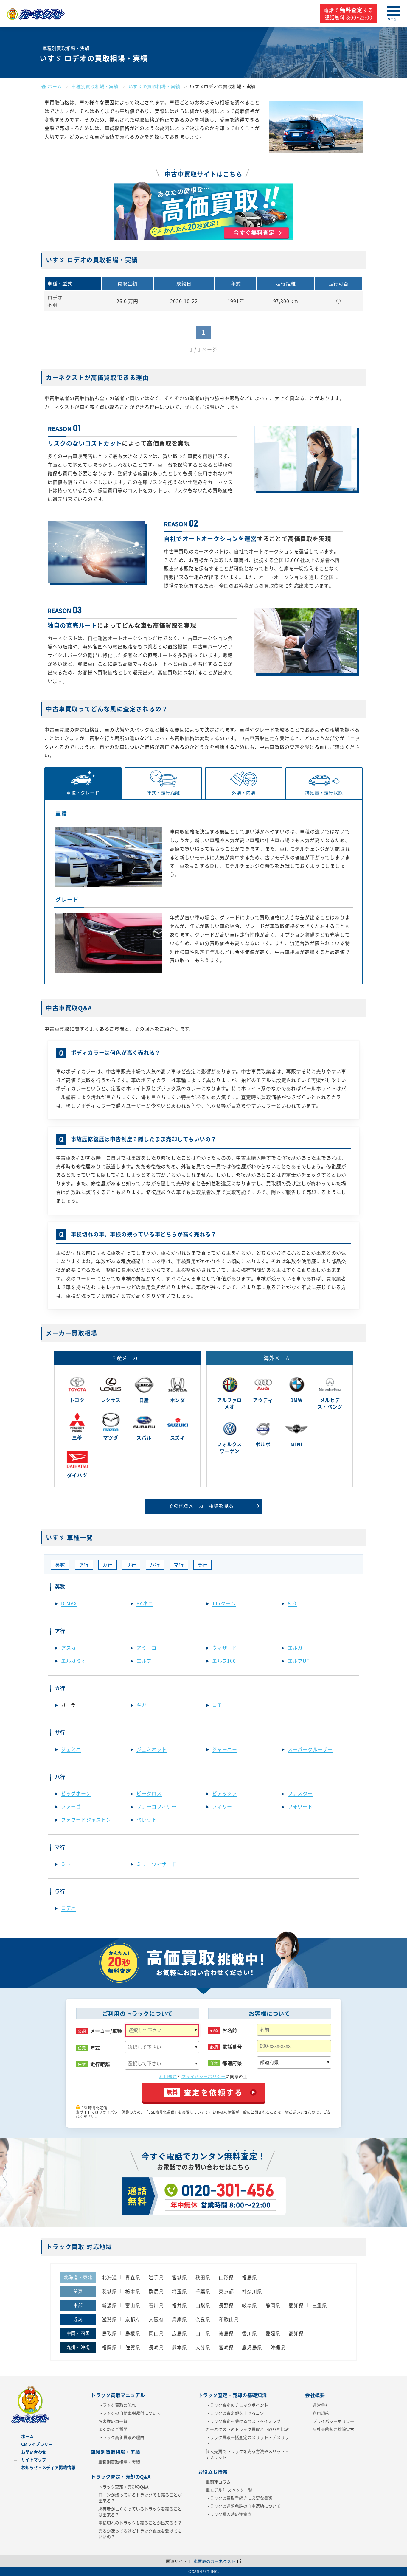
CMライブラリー (37, 2444)
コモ (217, 1705)
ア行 (84, 1565)
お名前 (230, 2030)
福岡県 (109, 2347)
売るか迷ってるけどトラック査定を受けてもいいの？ (140, 2534)
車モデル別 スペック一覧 (229, 2490)
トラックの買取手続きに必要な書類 (239, 2498)
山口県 (203, 2333)
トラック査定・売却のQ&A (124, 2487)
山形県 (226, 2277)
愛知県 (296, 2305)
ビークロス (149, 1793)
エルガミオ (74, 1661)
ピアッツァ (225, 1793)
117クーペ (224, 1603)
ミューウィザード (156, 1864)
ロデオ (69, 1908)
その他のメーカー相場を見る (201, 1506)
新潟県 (109, 2305)
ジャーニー (225, 1749)
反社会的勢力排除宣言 (333, 2429)
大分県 (203, 2347)
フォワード (300, 1806)
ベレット (146, 1819)
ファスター (300, 1793)
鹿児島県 (252, 2347)
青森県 (133, 2277)
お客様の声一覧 (113, 2421)
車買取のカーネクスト (215, 2561)
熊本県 (179, 2347)
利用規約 (168, 2076)
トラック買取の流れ (117, 2405)
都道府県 (232, 2063)
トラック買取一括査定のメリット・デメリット (247, 2440)
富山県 (133, 2305)
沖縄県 (278, 2347)
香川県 (249, 2333)
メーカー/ (106, 2031)
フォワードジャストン (86, 1819)
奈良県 (203, 2319)
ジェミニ (71, 1749)
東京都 (226, 2291)
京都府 (133, 2319)
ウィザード (225, 1648)
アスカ (69, 1648)
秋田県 (203, 2277)
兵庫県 (179, 2319)
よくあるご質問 (113, 2429)
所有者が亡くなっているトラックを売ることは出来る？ (140, 2512)
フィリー (222, 1806)
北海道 (109, 2277)
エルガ (295, 1648)
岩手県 (156, 2277)
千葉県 (203, 2291)
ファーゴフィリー (156, 1806)
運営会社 (321, 2405)
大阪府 (156, 2319)
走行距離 (100, 2064)
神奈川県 (252, 2291)
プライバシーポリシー (203, 2076)
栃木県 (133, 2291)
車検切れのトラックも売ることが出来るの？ (140, 2523)
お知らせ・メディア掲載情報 (48, 2467)
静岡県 (273, 2305)
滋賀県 (109, 2319)
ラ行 (203, 1565)
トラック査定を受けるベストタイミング (243, 2421)
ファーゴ (71, 1806)
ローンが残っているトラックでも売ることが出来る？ (140, 2498)
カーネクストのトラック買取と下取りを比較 (247, 2429)
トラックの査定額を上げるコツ (235, 2413)
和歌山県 (229, 2319)
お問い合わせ (34, 2452)
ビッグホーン (76, 1793)
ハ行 (155, 1565)
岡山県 (156, 2333)
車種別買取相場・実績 (119, 2462)
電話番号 (232, 2047)
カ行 (108, 1565)
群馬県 (156, 2291)
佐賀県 (133, 2347)
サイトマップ (34, 2459)
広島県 (179, 2333)
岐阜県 (249, 2305)
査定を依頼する (205, 2092)
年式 (95, 2048)
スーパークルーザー (310, 1749)
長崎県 (156, 2347)
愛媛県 (273, 2333)
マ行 (179, 1565)
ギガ (142, 1705)
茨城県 (109, 2291)
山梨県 (203, 2305)
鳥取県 (109, 2333)
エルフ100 (224, 1661)
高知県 (296, 2333)
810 (292, 1603)
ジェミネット (152, 1749)
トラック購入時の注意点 (229, 2514)
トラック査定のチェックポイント (237, 2405)
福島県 (249, 2277)
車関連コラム (218, 2482)
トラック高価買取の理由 (121, 2437)
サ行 (131, 1565)
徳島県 (226, 2333)
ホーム (27, 2436)
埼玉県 (179, 2291)
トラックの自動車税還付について (130, 2413)
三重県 (320, 2305)
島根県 (133, 2333)
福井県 (179, 2305)
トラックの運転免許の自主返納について (243, 2506)
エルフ (144, 1661)
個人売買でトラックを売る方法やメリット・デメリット (247, 2454)
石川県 (156, 2305)
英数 (60, 1565)
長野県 (226, 2305)
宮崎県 (226, 2347)
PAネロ (145, 1603)
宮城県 (179, 2277)
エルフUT (299, 1661)
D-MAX (69, 1603)
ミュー (69, 1864)
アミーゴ (146, 1648)
